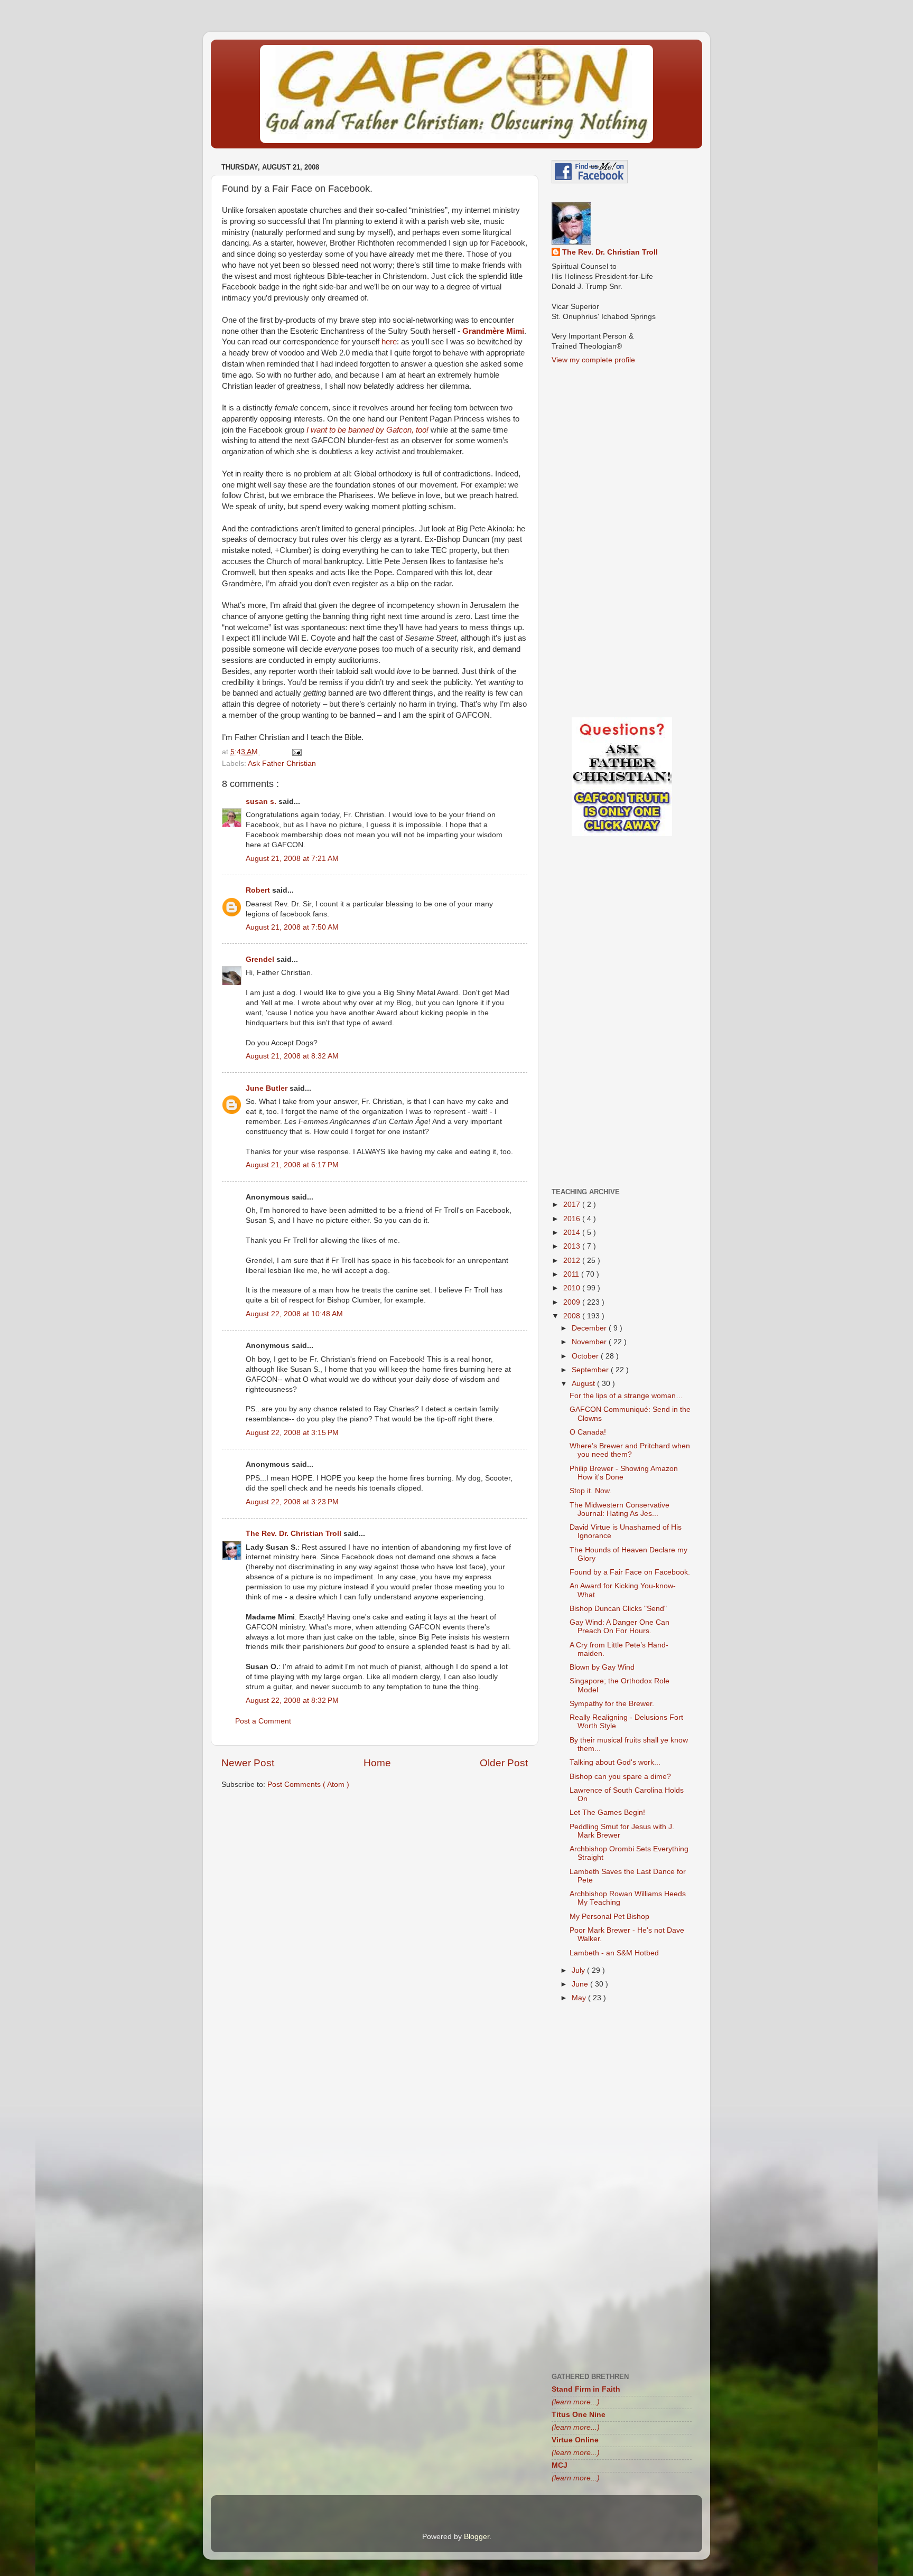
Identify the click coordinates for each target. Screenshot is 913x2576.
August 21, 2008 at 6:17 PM (292, 1165)
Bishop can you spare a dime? (620, 1777)
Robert (259, 890)
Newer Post (248, 1763)
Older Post (504, 1763)
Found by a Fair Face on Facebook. (630, 1572)
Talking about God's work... (615, 1762)
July (579, 1970)
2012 (573, 1261)
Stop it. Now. (590, 1491)
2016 (573, 1219)
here (389, 342)
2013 (573, 1246)
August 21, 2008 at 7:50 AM (292, 927)
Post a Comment (263, 1721)
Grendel (261, 959)
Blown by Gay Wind (602, 1667)
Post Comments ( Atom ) (308, 1785)
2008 (573, 1316)
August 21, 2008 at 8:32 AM (292, 1056)
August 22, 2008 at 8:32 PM (292, 1701)
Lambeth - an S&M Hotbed (614, 1953)
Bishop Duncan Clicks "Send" (618, 1609)
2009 (573, 1302)
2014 (573, 1233)
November (590, 1342)
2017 (573, 1205)
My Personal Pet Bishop (609, 1917)
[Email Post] (296, 752)
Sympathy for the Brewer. (612, 1704)
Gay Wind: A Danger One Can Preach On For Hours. (619, 1627)
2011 (572, 1274)
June (581, 1984)
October (586, 1356)
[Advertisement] (375, 1880)
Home (377, 1763)
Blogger (477, 2537)
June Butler (268, 1088)
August (584, 1384)
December (590, 1328)
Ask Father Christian (282, 764)
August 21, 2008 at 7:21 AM (292, 859)
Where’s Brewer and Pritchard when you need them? (630, 1450)
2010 (573, 1288)
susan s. (262, 802)
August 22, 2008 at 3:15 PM (292, 1433)
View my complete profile (593, 360)
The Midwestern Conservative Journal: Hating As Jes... (619, 1509)
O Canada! (588, 1432)
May (580, 1998)
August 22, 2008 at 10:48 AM (294, 1314)
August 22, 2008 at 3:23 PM (292, 1502)
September (591, 1370)
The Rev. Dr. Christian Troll (295, 1534)
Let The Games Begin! (607, 1812)
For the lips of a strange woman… (626, 1396)
